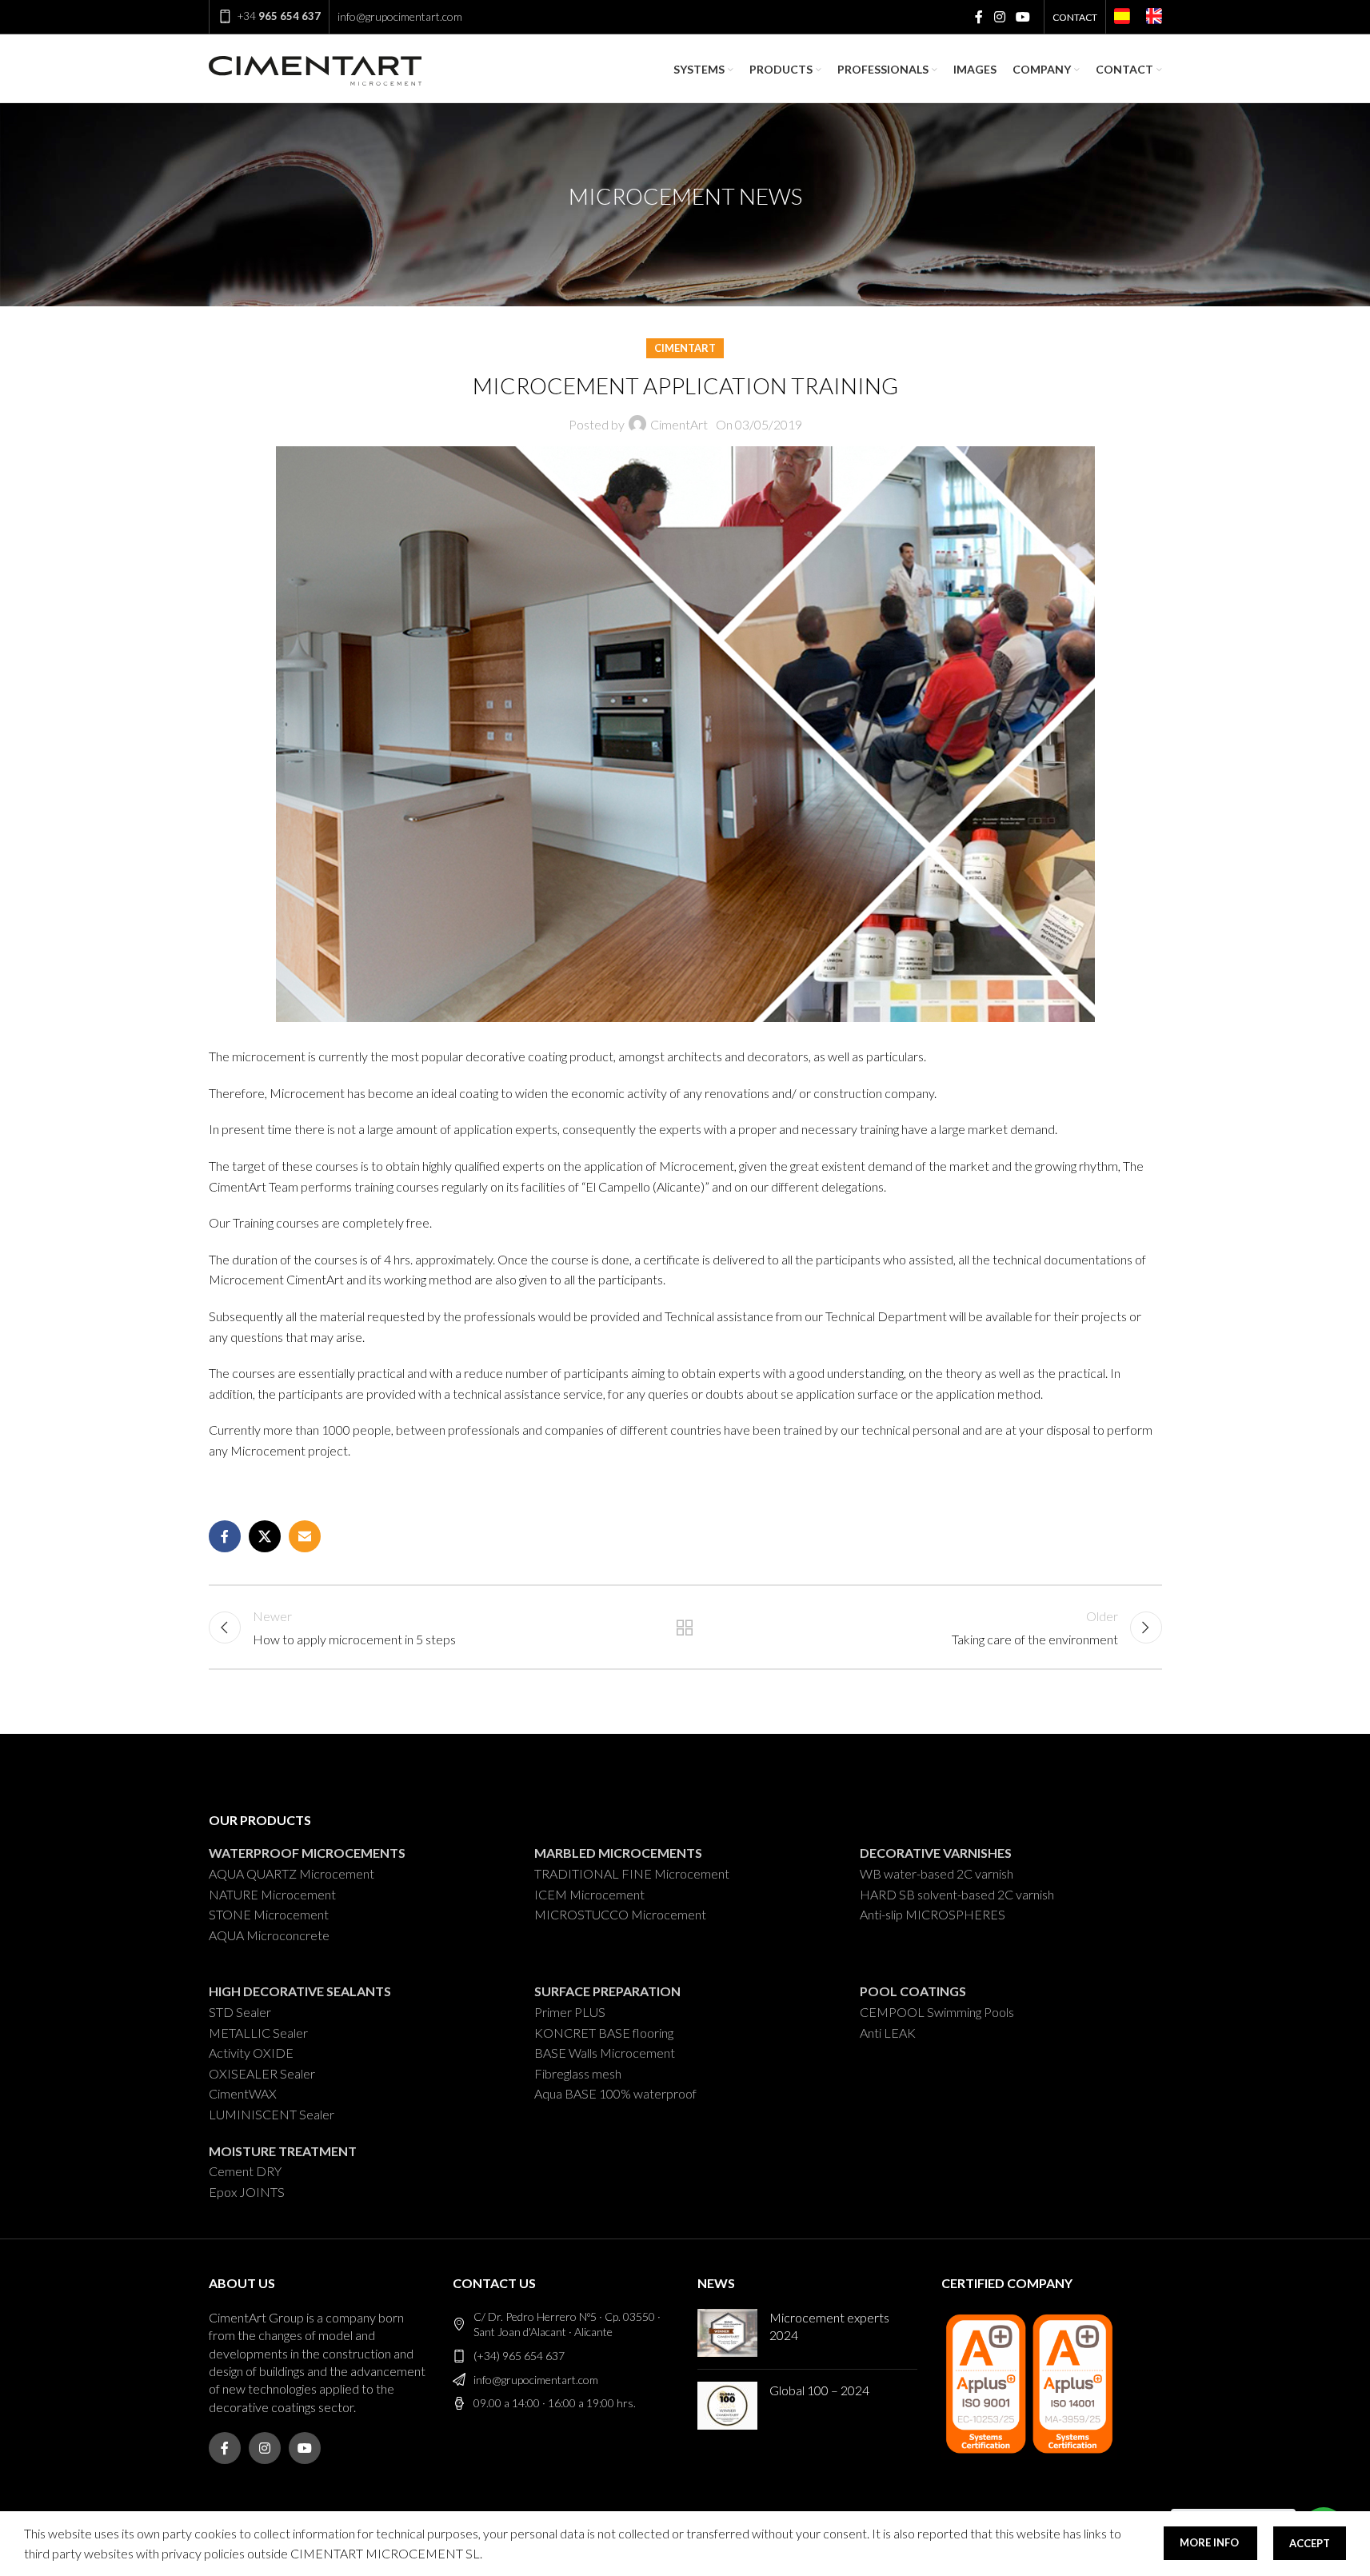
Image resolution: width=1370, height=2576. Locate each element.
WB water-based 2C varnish (937, 1873)
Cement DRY (245, 2171)
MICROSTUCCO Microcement (620, 1914)
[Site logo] (315, 68)
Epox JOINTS (247, 2192)
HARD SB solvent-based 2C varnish (957, 1894)
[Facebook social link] (979, 17)
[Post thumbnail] (727, 2333)
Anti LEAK (888, 2033)
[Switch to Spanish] (1122, 18)
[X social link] (265, 1536)
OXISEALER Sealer (262, 2073)
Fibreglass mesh (578, 2073)
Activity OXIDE (251, 2053)
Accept (1310, 2543)
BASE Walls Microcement (605, 2053)
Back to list (685, 1627)
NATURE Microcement (272, 1894)
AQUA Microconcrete (269, 1935)
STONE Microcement (269, 1914)
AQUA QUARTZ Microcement (292, 1873)
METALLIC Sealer (258, 2033)
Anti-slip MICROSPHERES (933, 1914)
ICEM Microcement (589, 1894)
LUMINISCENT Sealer (272, 2114)
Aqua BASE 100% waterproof (615, 2093)
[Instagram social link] (999, 17)
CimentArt (685, 348)
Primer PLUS (570, 2012)
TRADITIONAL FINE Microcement (632, 1873)
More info (1210, 2542)
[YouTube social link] (1023, 17)
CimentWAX (243, 2093)
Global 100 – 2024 (819, 2390)
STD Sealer (240, 2012)
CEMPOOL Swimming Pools (937, 2012)
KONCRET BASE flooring (604, 2033)
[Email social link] (305, 1536)
